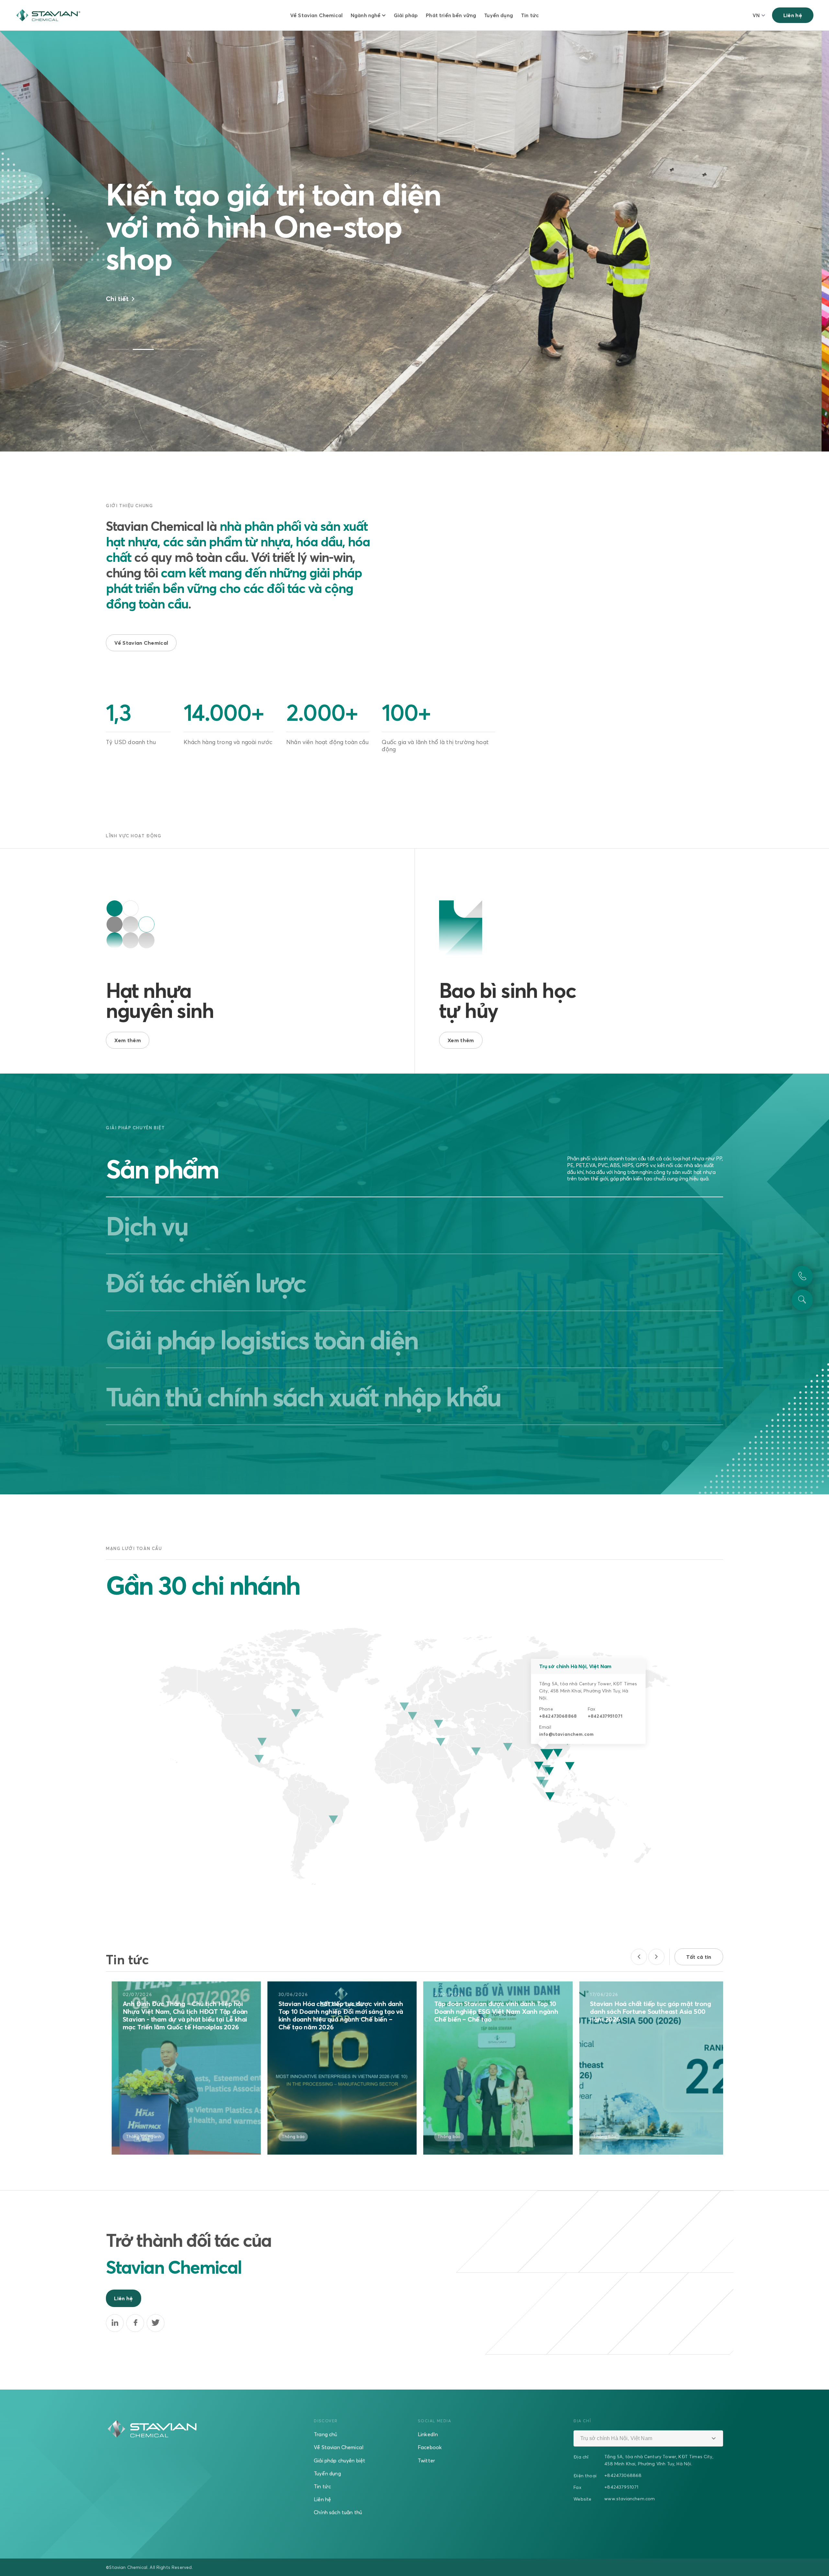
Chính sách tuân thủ (338, 2512)
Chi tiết (118, 315)
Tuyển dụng (499, 15)
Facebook (430, 2447)
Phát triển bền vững (451, 15)
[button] (118, 349)
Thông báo (599, 2136)
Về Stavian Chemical (316, 15)
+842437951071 (605, 1716)
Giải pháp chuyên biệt (340, 2460)
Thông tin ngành (294, 2136)
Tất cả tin (699, 1957)
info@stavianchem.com (566, 1734)
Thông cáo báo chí (140, 2136)
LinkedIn (428, 2434)
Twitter (426, 2460)
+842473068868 (558, 1716)
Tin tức (530, 15)
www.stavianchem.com (630, 2498)
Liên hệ (793, 15)
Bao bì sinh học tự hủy (507, 1000)
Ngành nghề (366, 15)
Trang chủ (325, 2434)
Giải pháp (406, 15)
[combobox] (648, 2438)
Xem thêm (128, 1040)
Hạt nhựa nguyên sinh (160, 1000)
